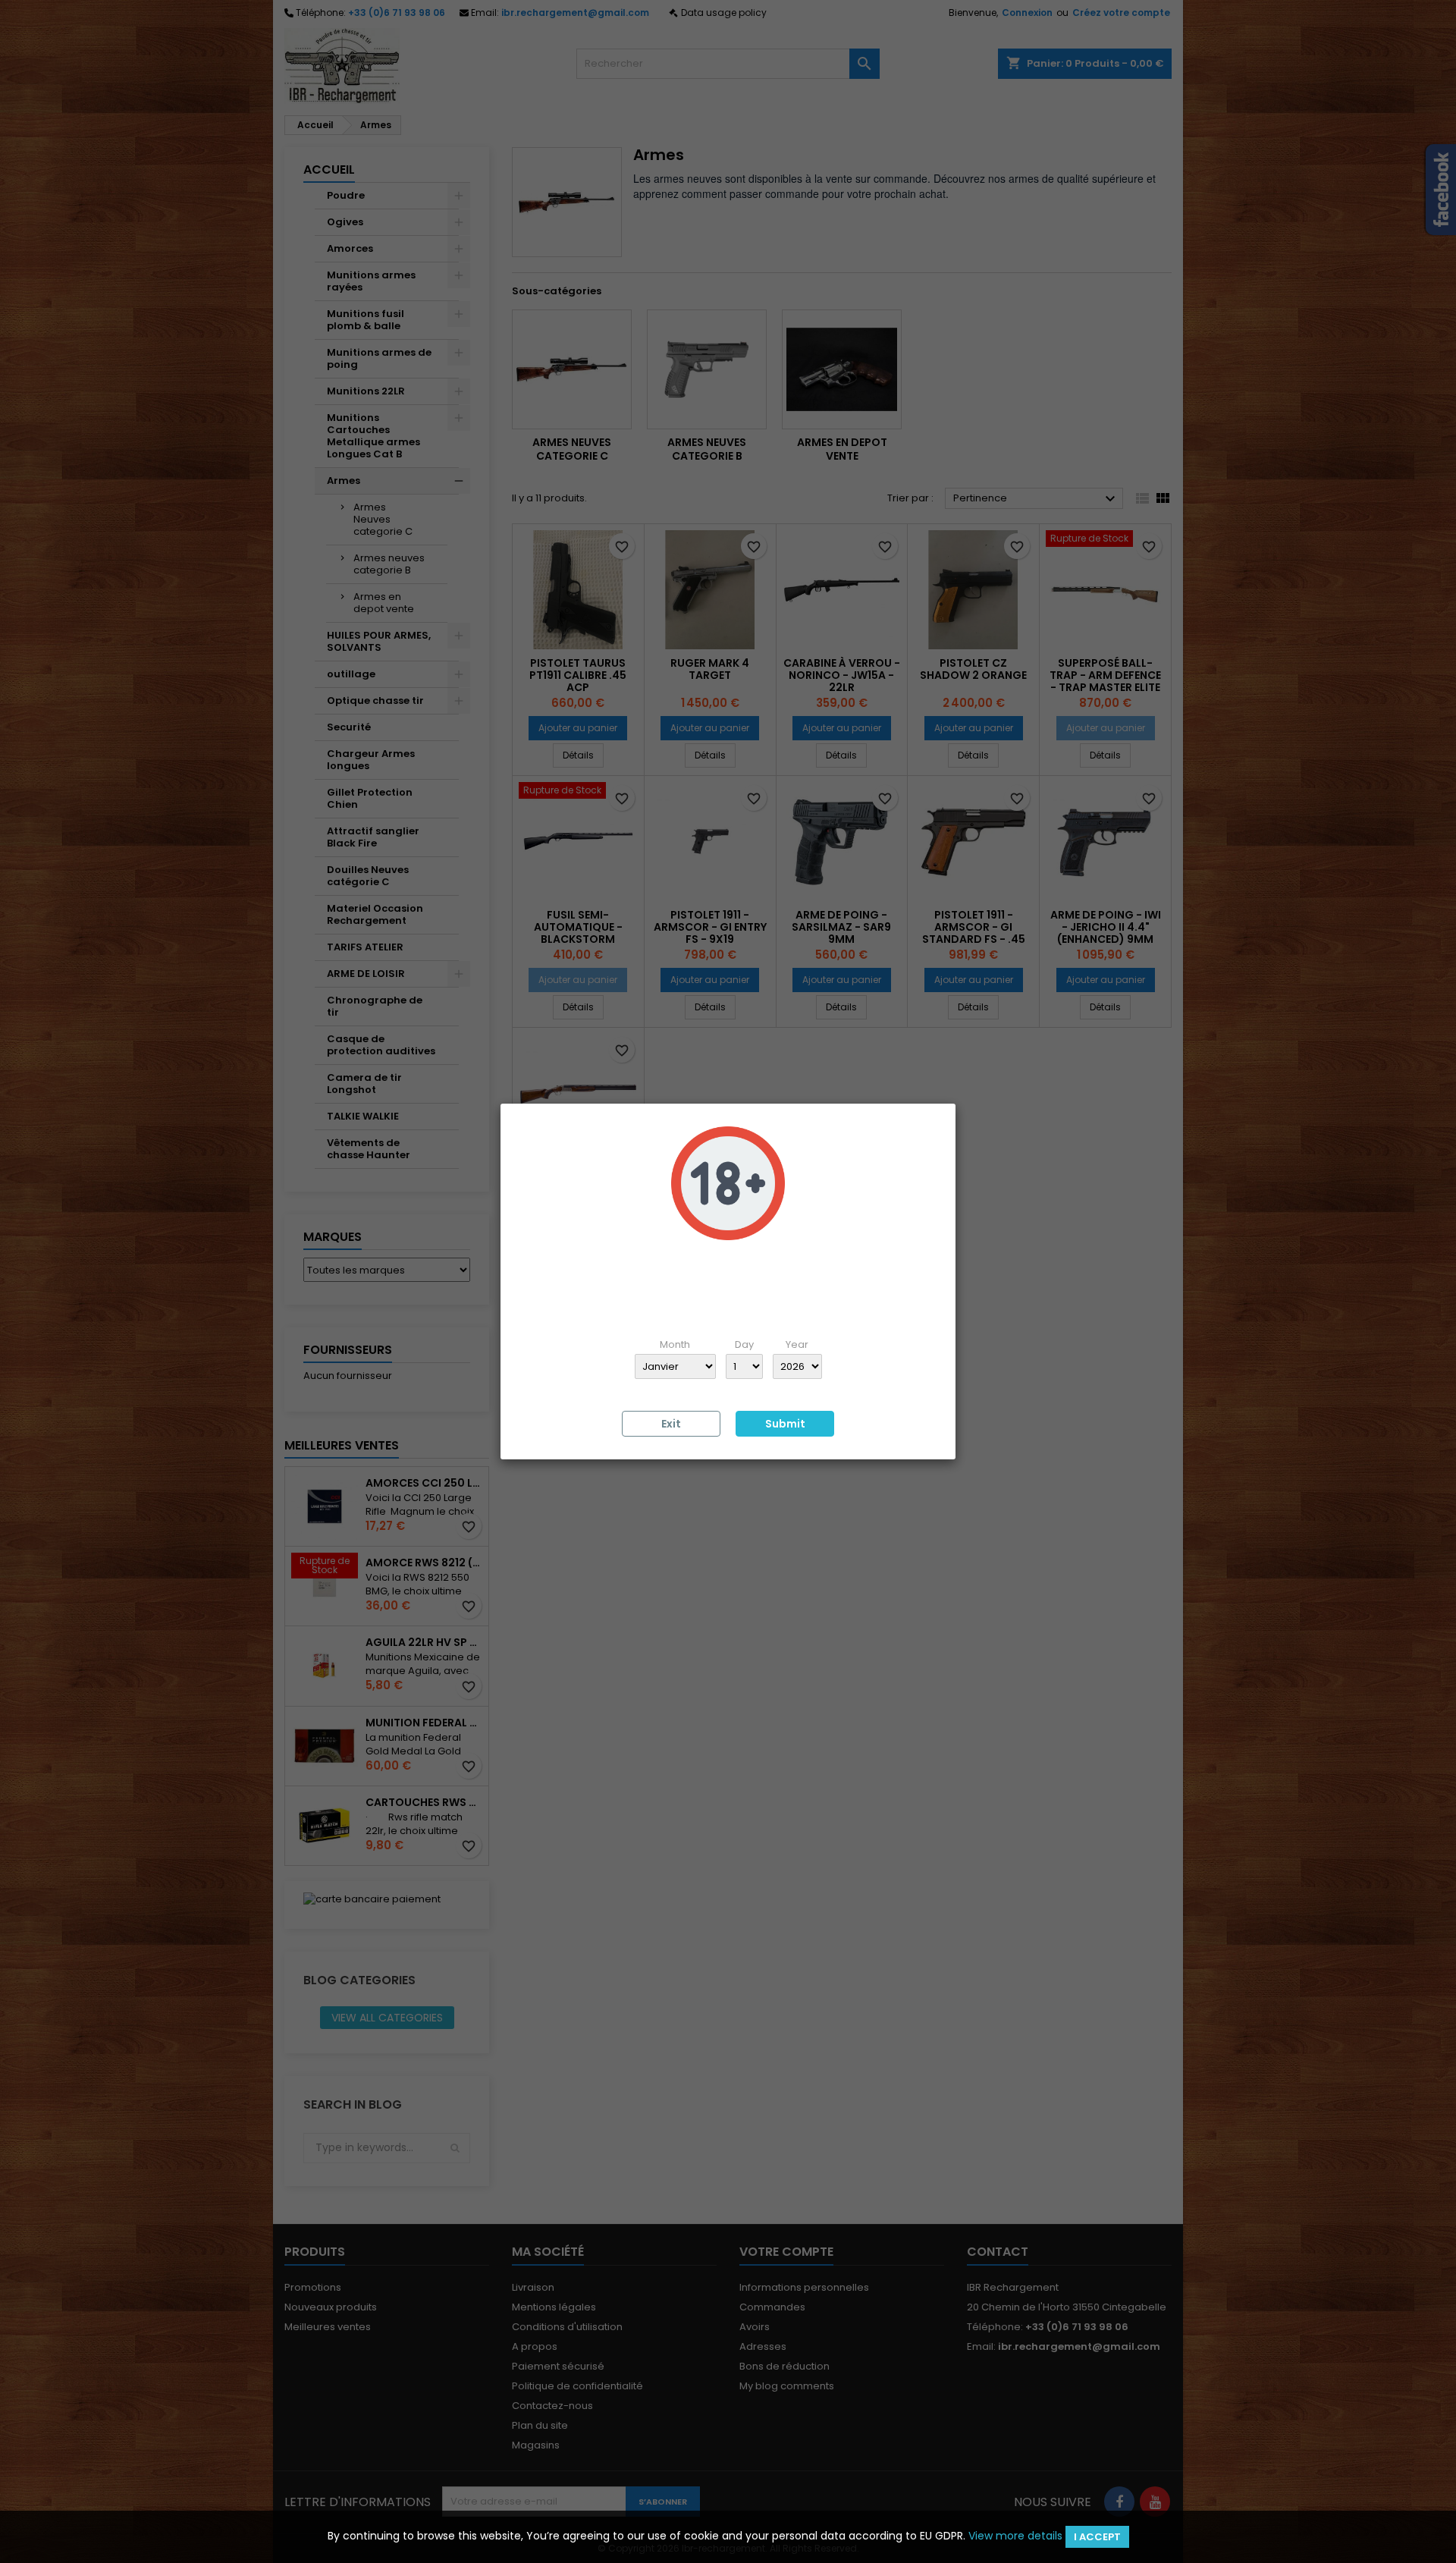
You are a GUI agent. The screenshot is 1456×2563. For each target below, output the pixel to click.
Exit (671, 1424)
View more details (1015, 2536)
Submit (785, 1424)
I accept (1097, 2537)
